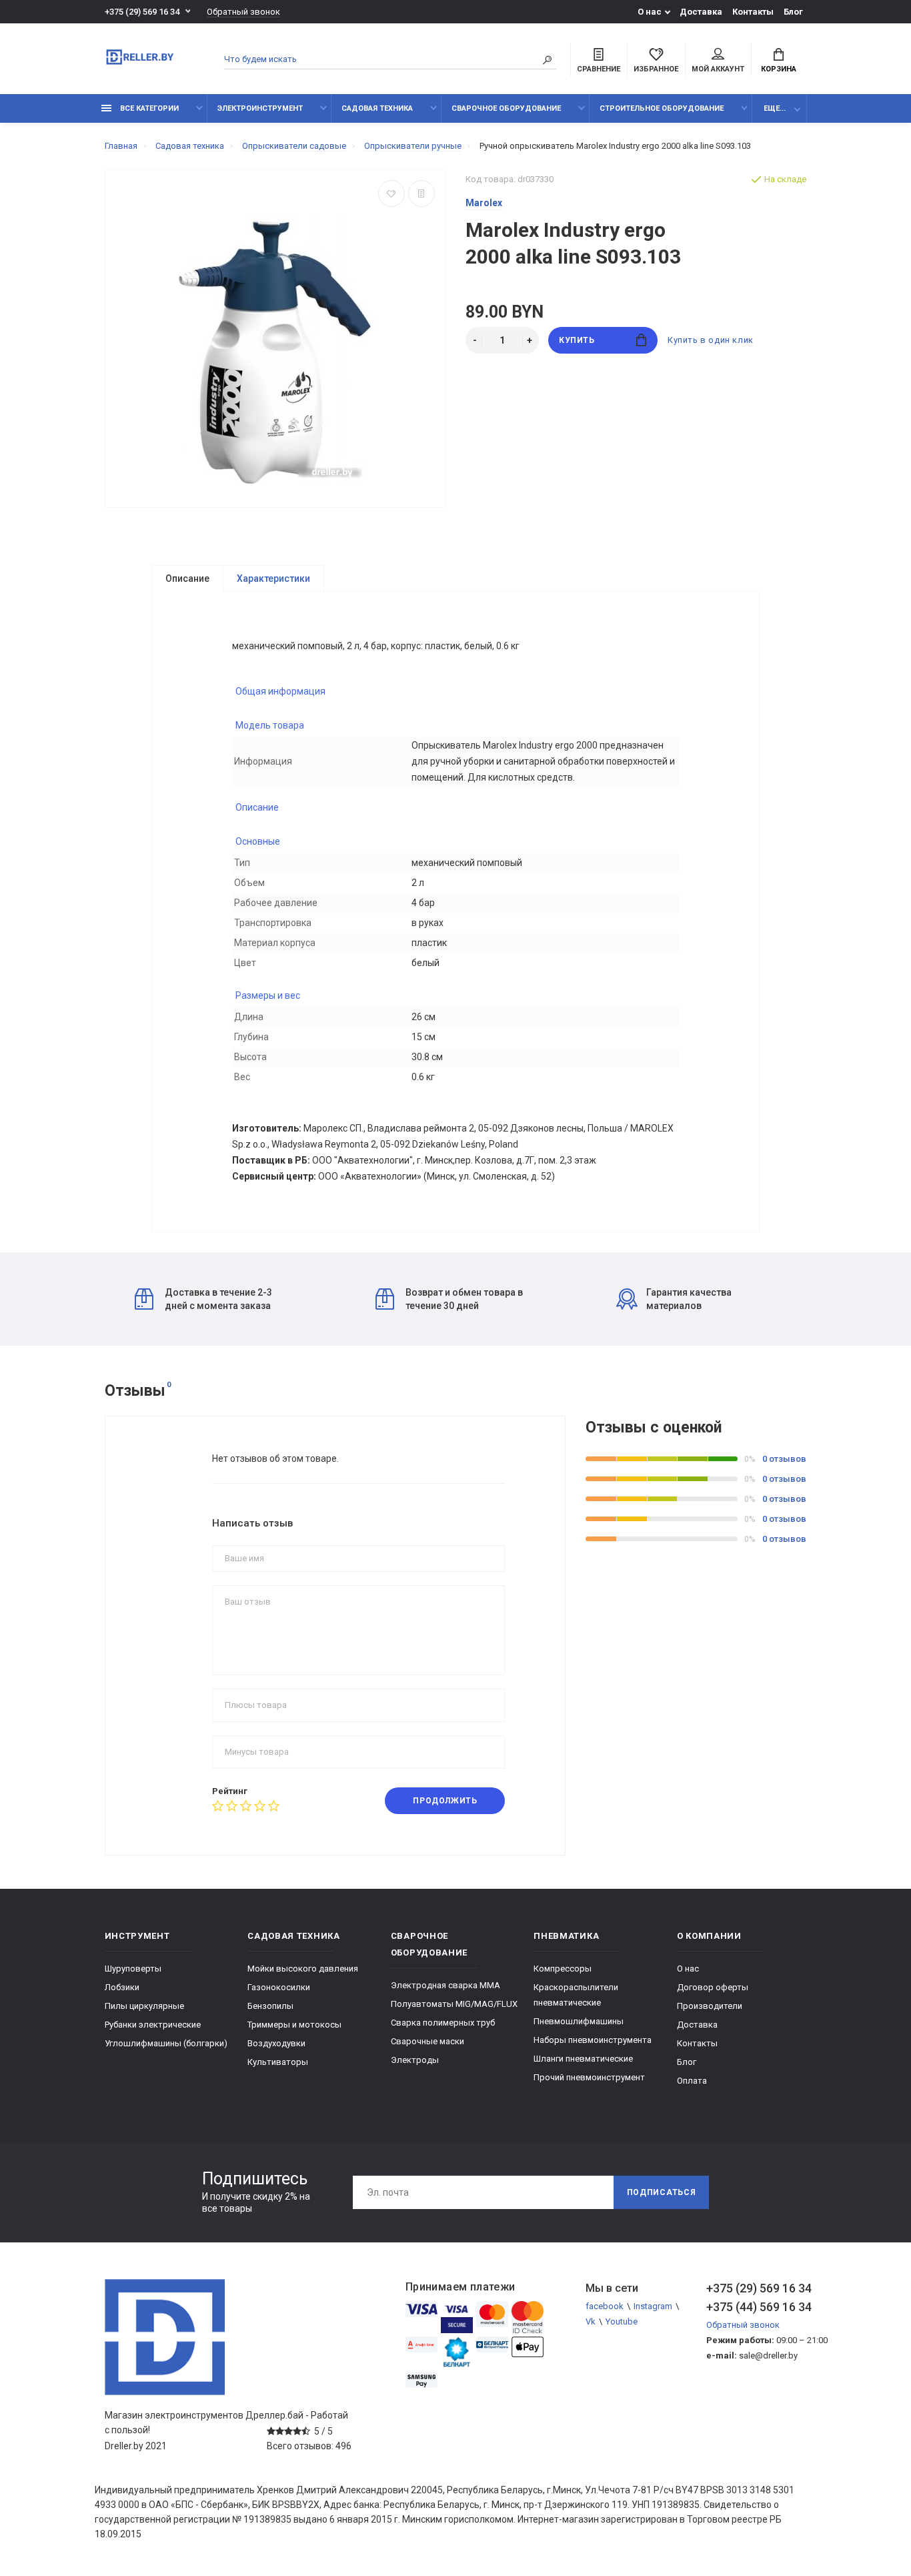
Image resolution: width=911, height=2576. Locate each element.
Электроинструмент (260, 108)
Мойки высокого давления (303, 1969)
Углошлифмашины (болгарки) (166, 2043)
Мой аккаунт (718, 69)
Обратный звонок (243, 12)
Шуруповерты (133, 1969)
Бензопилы (270, 2006)
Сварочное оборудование (506, 108)
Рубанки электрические (153, 2025)
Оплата (692, 2081)
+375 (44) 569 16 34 (756, 2307)
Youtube (622, 2321)
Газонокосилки (279, 1987)
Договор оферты (713, 1987)
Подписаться (662, 2192)
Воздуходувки (276, 2043)
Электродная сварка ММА (445, 1985)
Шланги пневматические (583, 2059)
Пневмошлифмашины (579, 2021)
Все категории (148, 108)
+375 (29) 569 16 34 (142, 12)
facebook (605, 2306)
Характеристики (273, 578)
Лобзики (122, 1987)
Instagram (653, 2306)
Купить (577, 340)
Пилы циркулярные (144, 2006)
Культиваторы (278, 2062)
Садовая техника (377, 108)
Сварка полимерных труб (443, 2023)
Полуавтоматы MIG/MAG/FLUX (454, 2004)
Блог (793, 12)
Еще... (775, 108)
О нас (650, 12)
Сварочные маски (427, 2041)
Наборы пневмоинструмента (593, 2040)
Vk (591, 2321)
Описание (187, 578)
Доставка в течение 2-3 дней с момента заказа (218, 1299)
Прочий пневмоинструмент (589, 2077)
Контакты (753, 12)
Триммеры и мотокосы (294, 2025)
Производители (710, 2006)
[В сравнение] (421, 193)
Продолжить (445, 1801)
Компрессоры (563, 1969)
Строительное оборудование (662, 108)
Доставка (701, 12)
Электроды (415, 2060)
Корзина (779, 69)
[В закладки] (391, 193)
